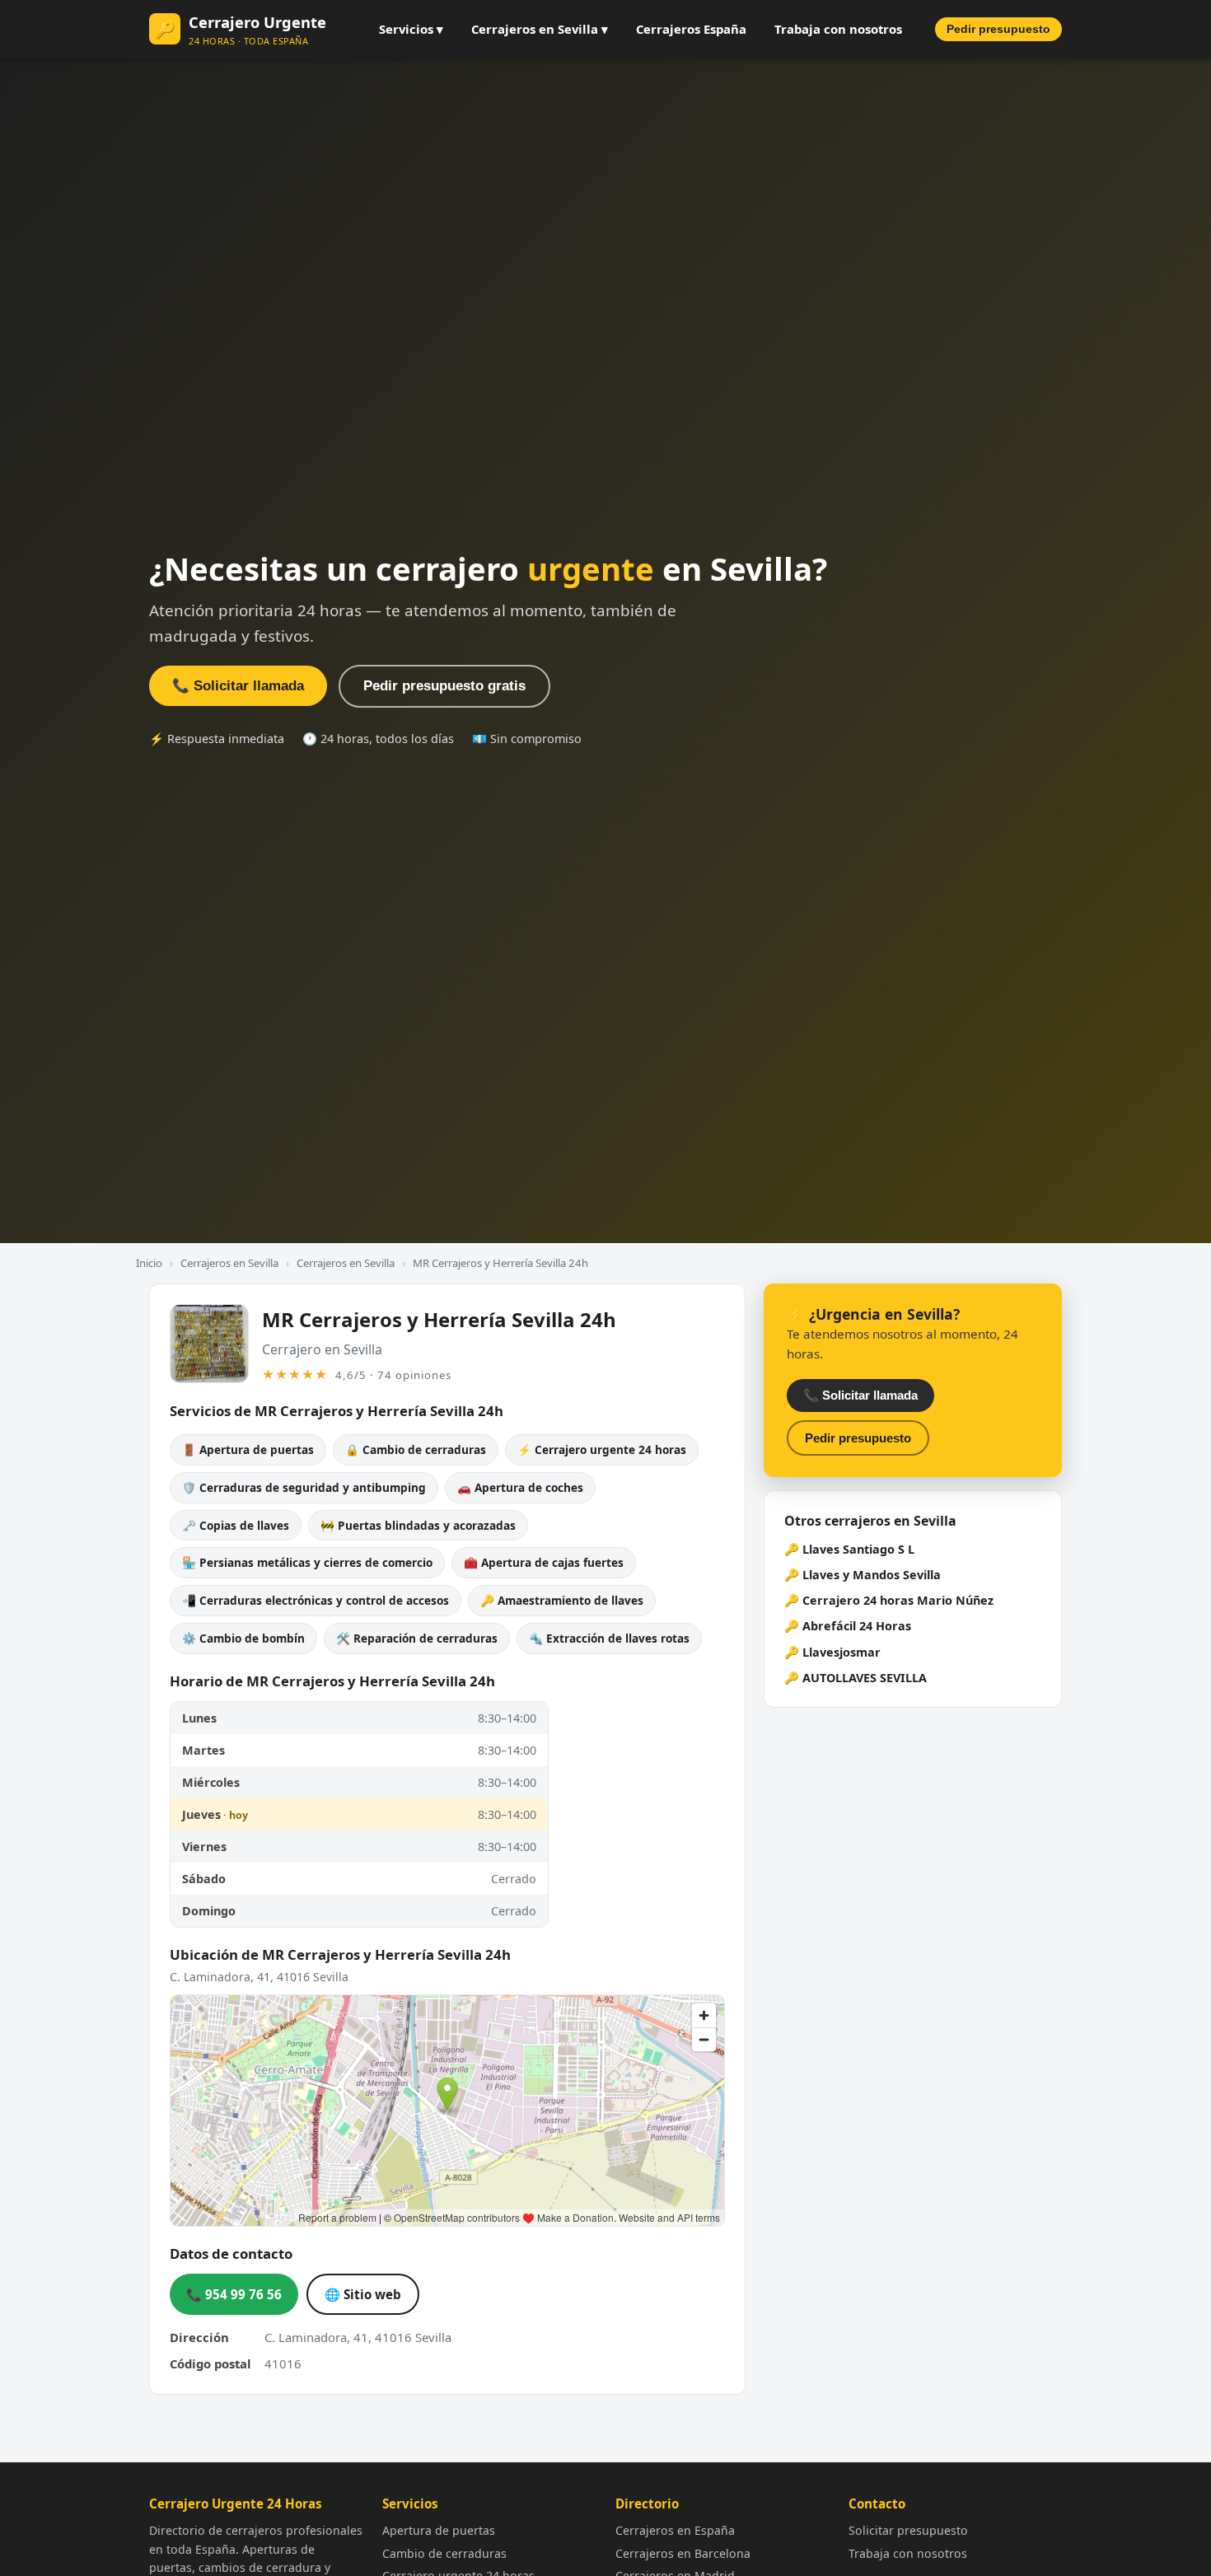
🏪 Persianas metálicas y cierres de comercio (307, 1562)
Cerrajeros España (691, 29)
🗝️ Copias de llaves (236, 1525)
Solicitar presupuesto (908, 2530)
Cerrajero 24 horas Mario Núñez (898, 1600)
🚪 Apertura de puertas (248, 1449)
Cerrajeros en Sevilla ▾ (540, 29)
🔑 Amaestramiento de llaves (562, 1600)
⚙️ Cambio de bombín (243, 1638)
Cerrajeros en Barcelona (683, 2553)
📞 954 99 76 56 (234, 2294)
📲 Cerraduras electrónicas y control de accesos (316, 1600)
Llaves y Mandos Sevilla (872, 1575)
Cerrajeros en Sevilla (229, 1263)
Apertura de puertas (439, 2530)
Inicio (149, 1263)
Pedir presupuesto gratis (444, 686)
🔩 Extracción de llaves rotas (609, 1638)
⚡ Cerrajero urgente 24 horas (602, 1449)
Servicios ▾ (411, 29)
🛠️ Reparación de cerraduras (417, 1638)
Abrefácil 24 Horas (857, 1626)
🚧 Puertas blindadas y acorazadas (418, 1525)
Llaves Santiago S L (858, 1549)
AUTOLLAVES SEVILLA (865, 1678)
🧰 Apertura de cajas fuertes (544, 1562)
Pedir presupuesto (998, 29)
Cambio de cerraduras (444, 2553)
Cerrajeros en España (675, 2530)
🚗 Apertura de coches (520, 1487)
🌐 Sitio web (363, 2294)
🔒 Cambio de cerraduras (416, 1449)
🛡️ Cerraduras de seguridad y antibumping (304, 1487)
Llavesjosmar (842, 1652)
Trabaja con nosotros (838, 29)
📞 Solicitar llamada (238, 686)
